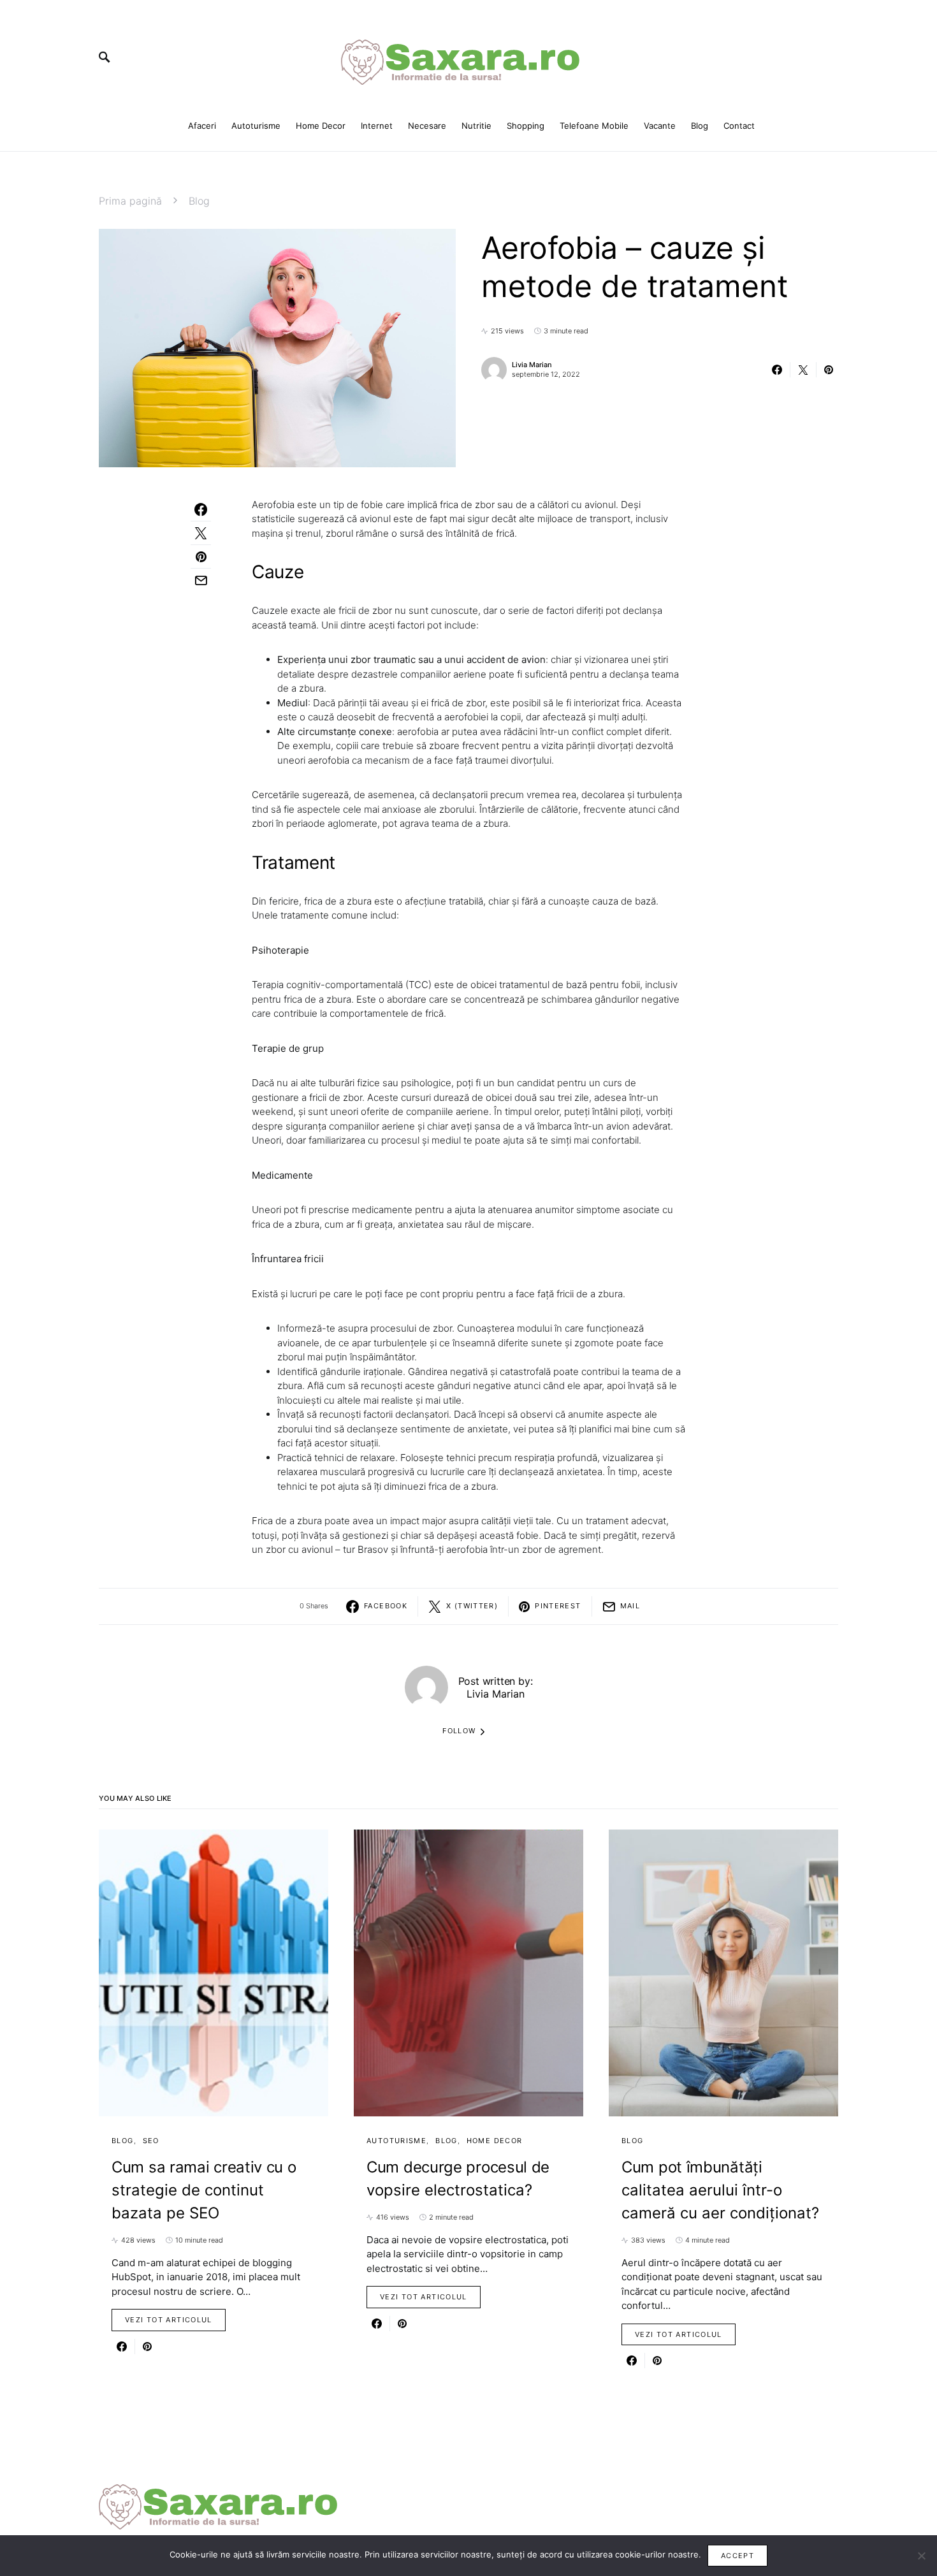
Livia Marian (532, 365)
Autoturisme (396, 2141)
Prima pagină (130, 201)
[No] (921, 2556)
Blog (199, 201)
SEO (151, 2141)
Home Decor (495, 2141)
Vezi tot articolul (169, 2320)
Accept (737, 2556)
